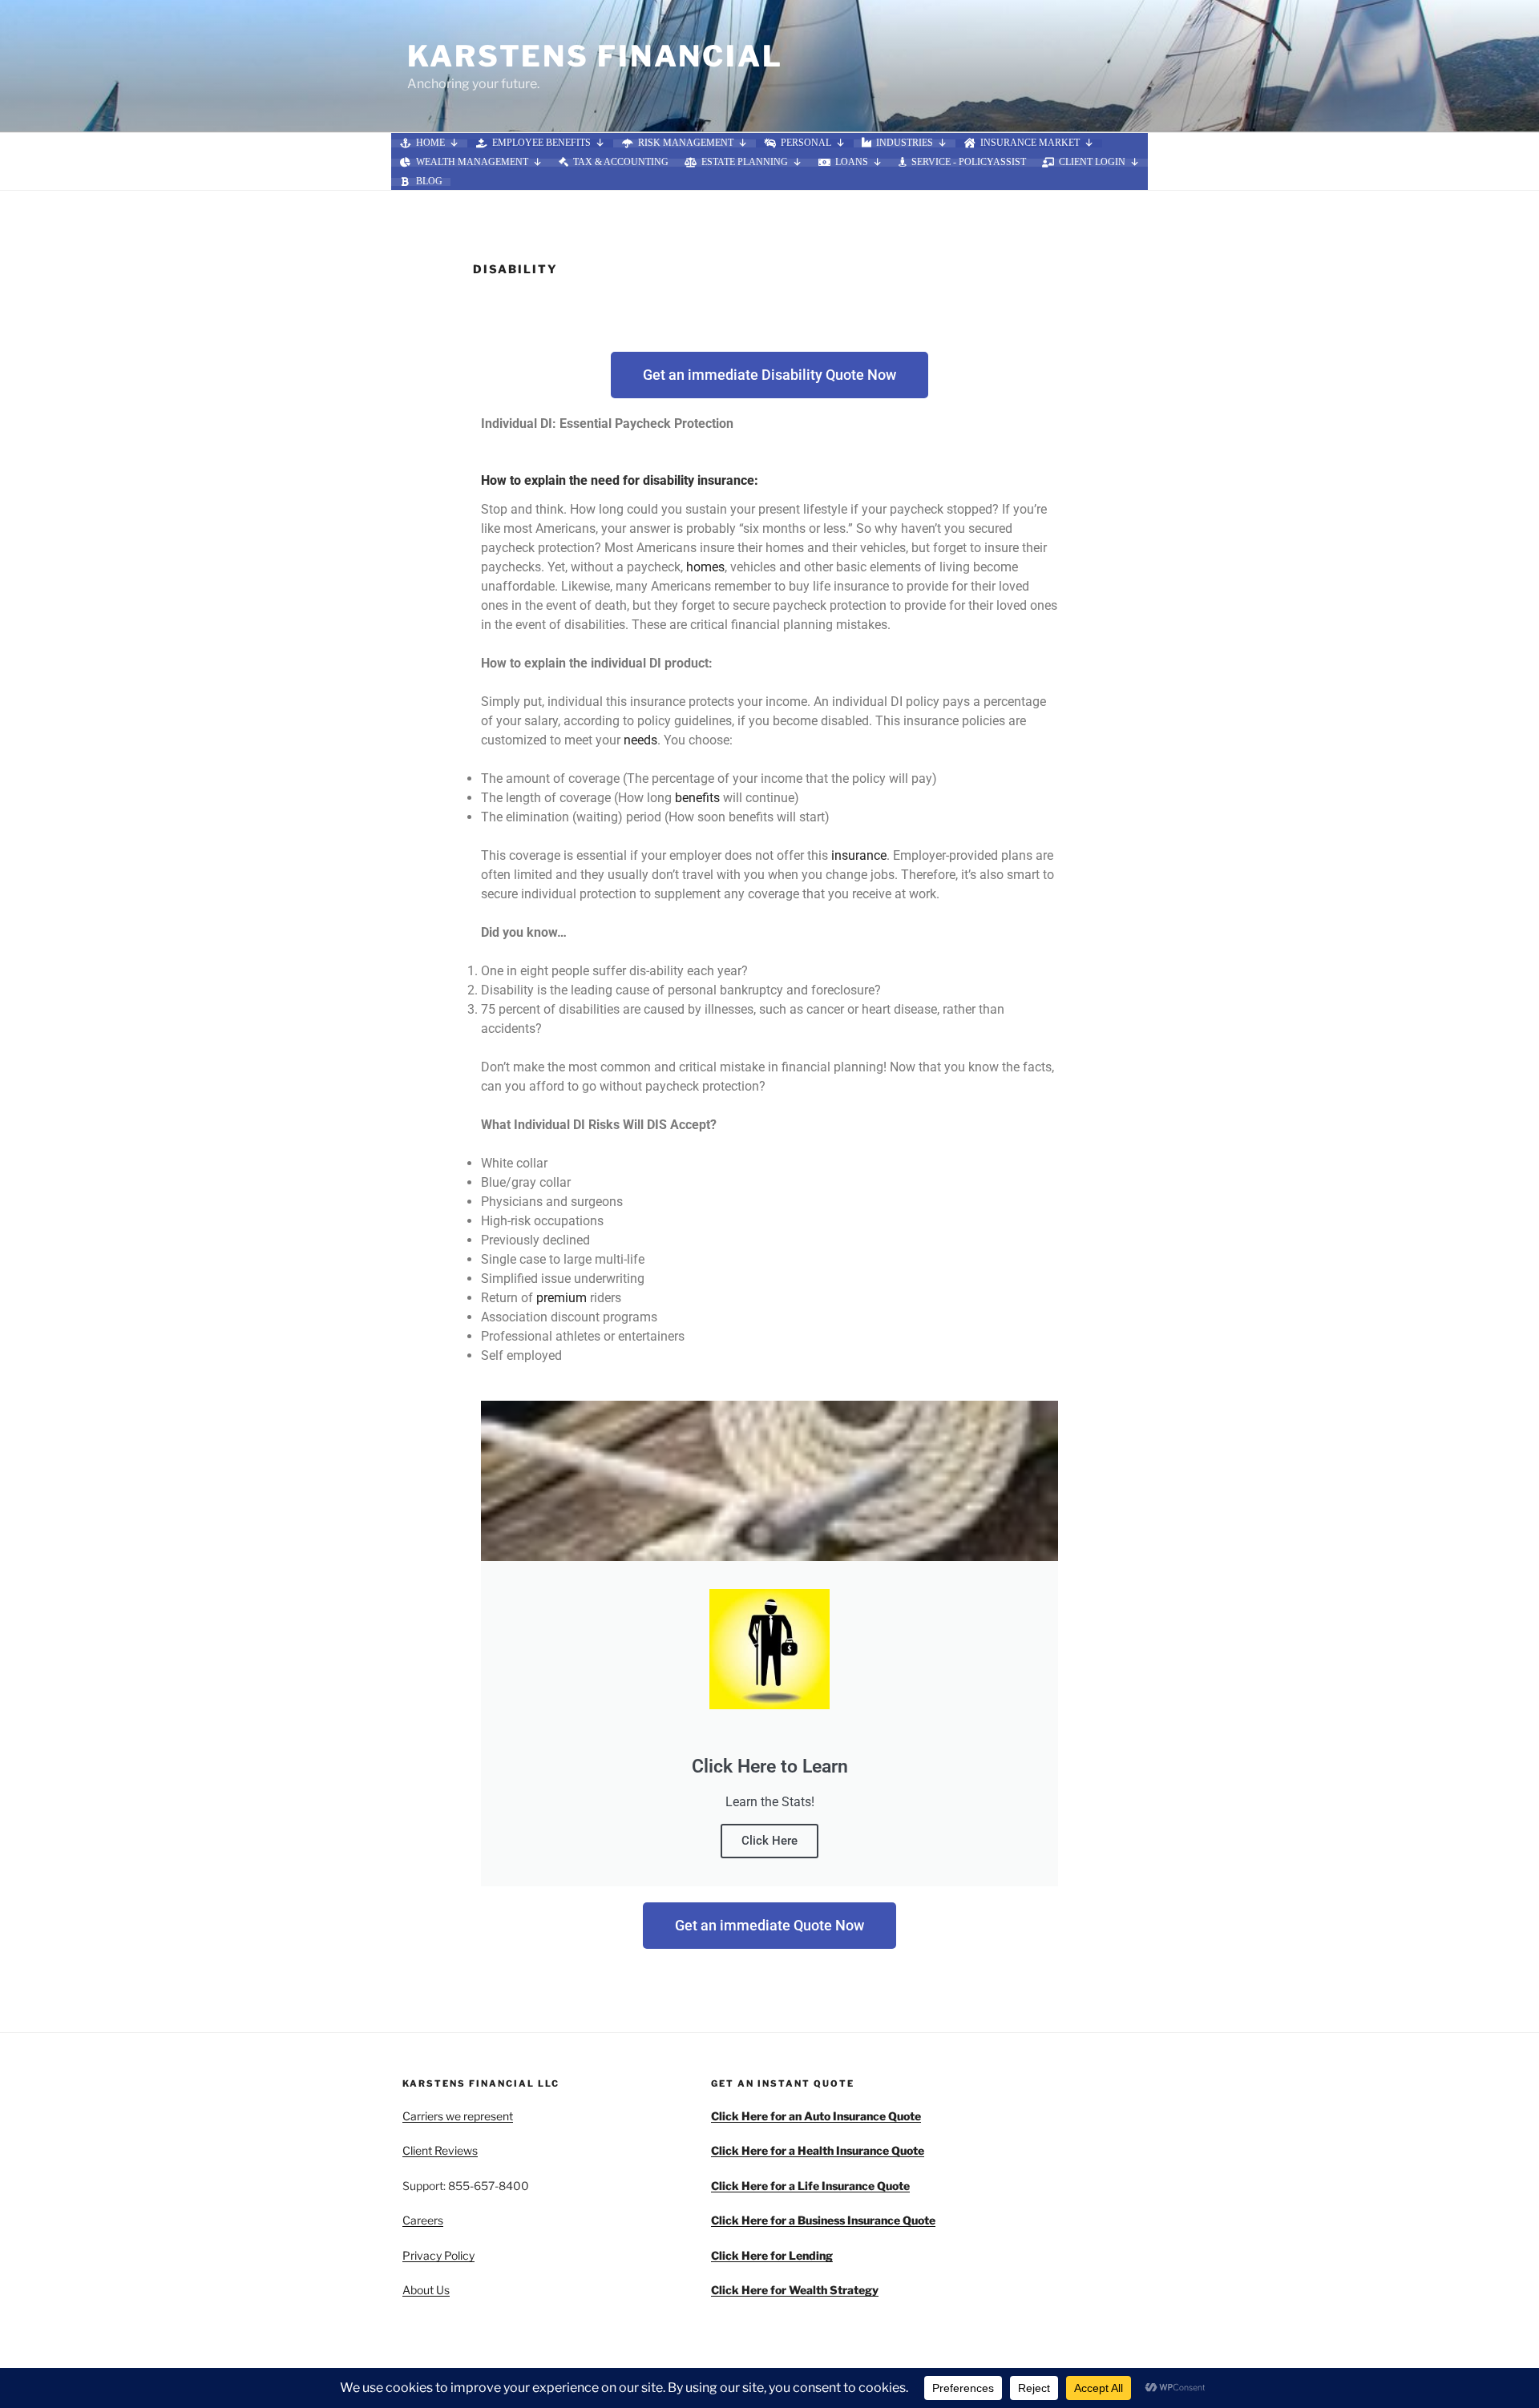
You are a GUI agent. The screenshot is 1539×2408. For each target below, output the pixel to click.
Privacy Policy (438, 2255)
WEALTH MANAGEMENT (472, 163)
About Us (426, 2290)
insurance (859, 855)
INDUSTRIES (905, 143)
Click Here (769, 1841)
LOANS (852, 163)
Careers (423, 2220)
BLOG (429, 182)
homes (705, 567)
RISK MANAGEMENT (686, 143)
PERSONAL (806, 143)
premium (561, 1298)
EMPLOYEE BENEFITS (541, 143)
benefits (697, 798)
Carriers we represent (458, 2116)
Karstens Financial (595, 56)
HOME (430, 143)
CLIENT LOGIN (1092, 163)
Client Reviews (440, 2150)
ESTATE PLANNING (745, 163)
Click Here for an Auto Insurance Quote (816, 2116)
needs (640, 740)
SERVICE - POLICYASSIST (969, 163)
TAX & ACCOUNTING (621, 163)
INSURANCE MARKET (1030, 143)
